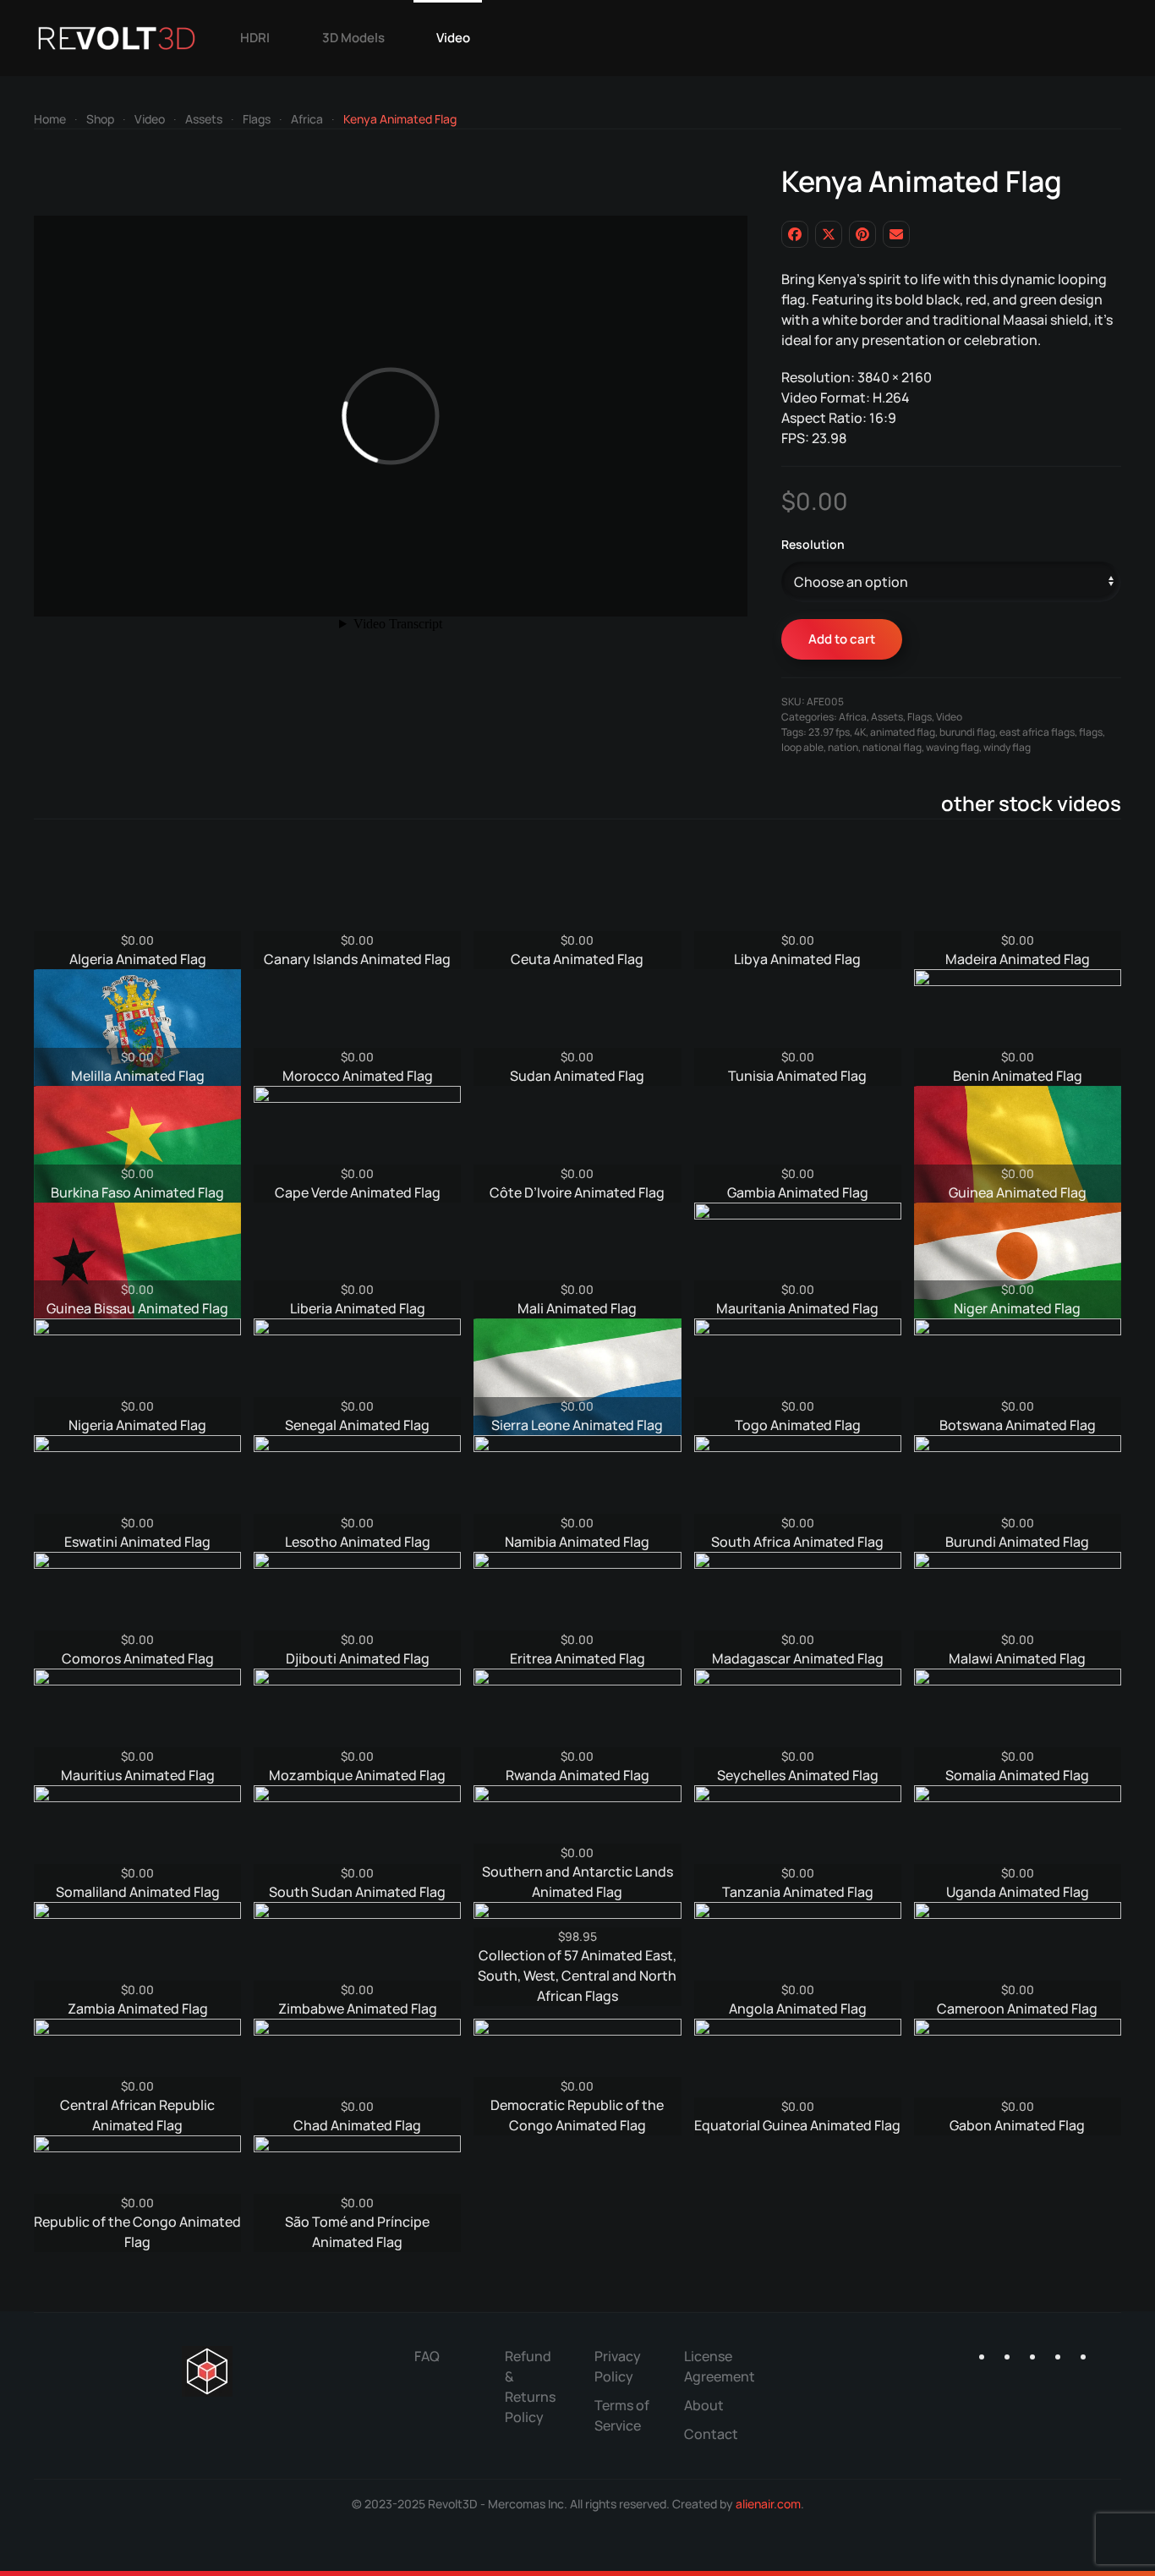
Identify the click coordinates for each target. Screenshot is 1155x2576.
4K (860, 732)
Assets (887, 717)
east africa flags (1037, 732)
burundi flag (967, 732)
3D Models (353, 38)
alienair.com (768, 2504)
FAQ (427, 2356)
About (704, 2405)
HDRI (255, 38)
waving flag (952, 747)
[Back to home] (117, 38)
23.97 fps (829, 732)
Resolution (813, 544)
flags (1091, 732)
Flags (920, 717)
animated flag (903, 732)
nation (843, 747)
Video (453, 38)
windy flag (1007, 747)
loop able (802, 747)
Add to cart (842, 639)
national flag (892, 747)
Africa (853, 717)
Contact (711, 2434)
